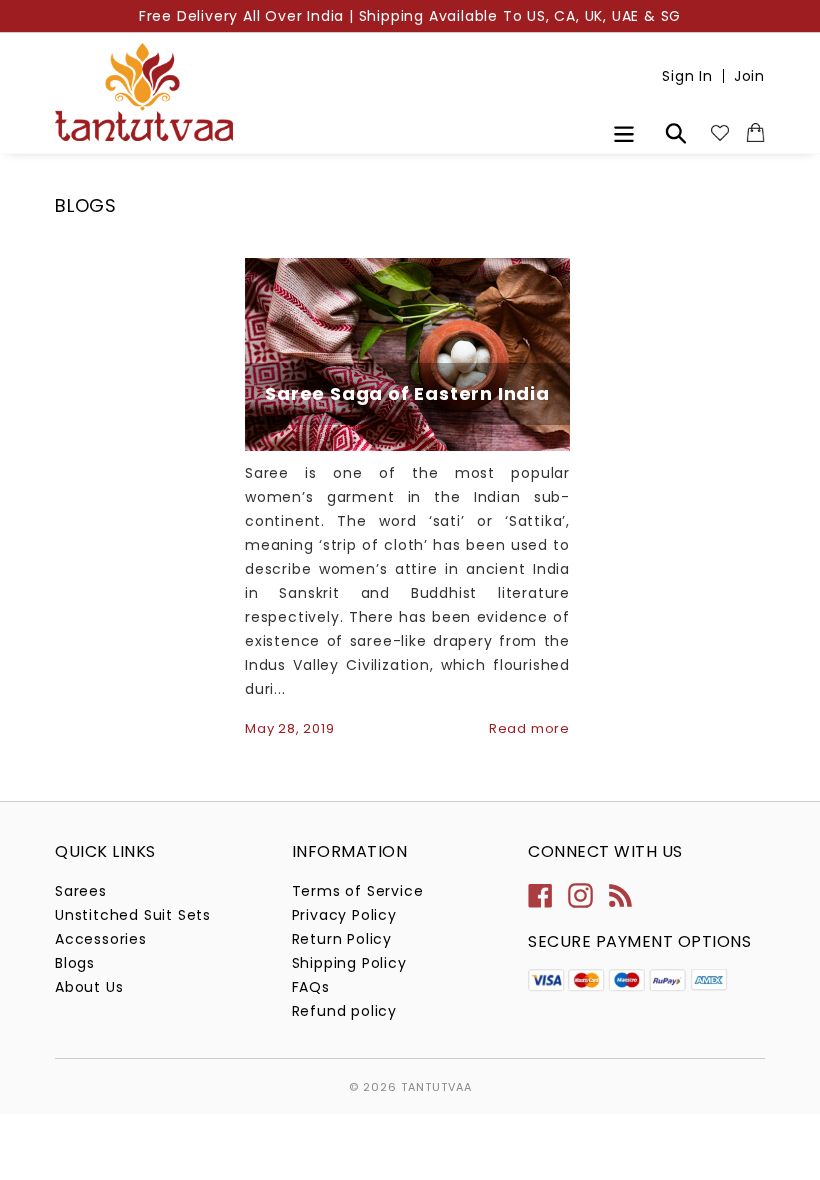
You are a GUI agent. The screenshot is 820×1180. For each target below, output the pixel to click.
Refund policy (344, 1011)
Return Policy (342, 939)
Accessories (101, 939)
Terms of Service (358, 891)
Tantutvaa (436, 1087)
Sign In (687, 76)
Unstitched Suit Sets (133, 915)
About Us (89, 987)
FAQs (311, 987)
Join (749, 76)
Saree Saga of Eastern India (407, 393)
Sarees (81, 891)
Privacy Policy (344, 915)
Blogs (75, 963)
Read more (529, 728)
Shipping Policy (349, 963)
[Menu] (625, 131)
